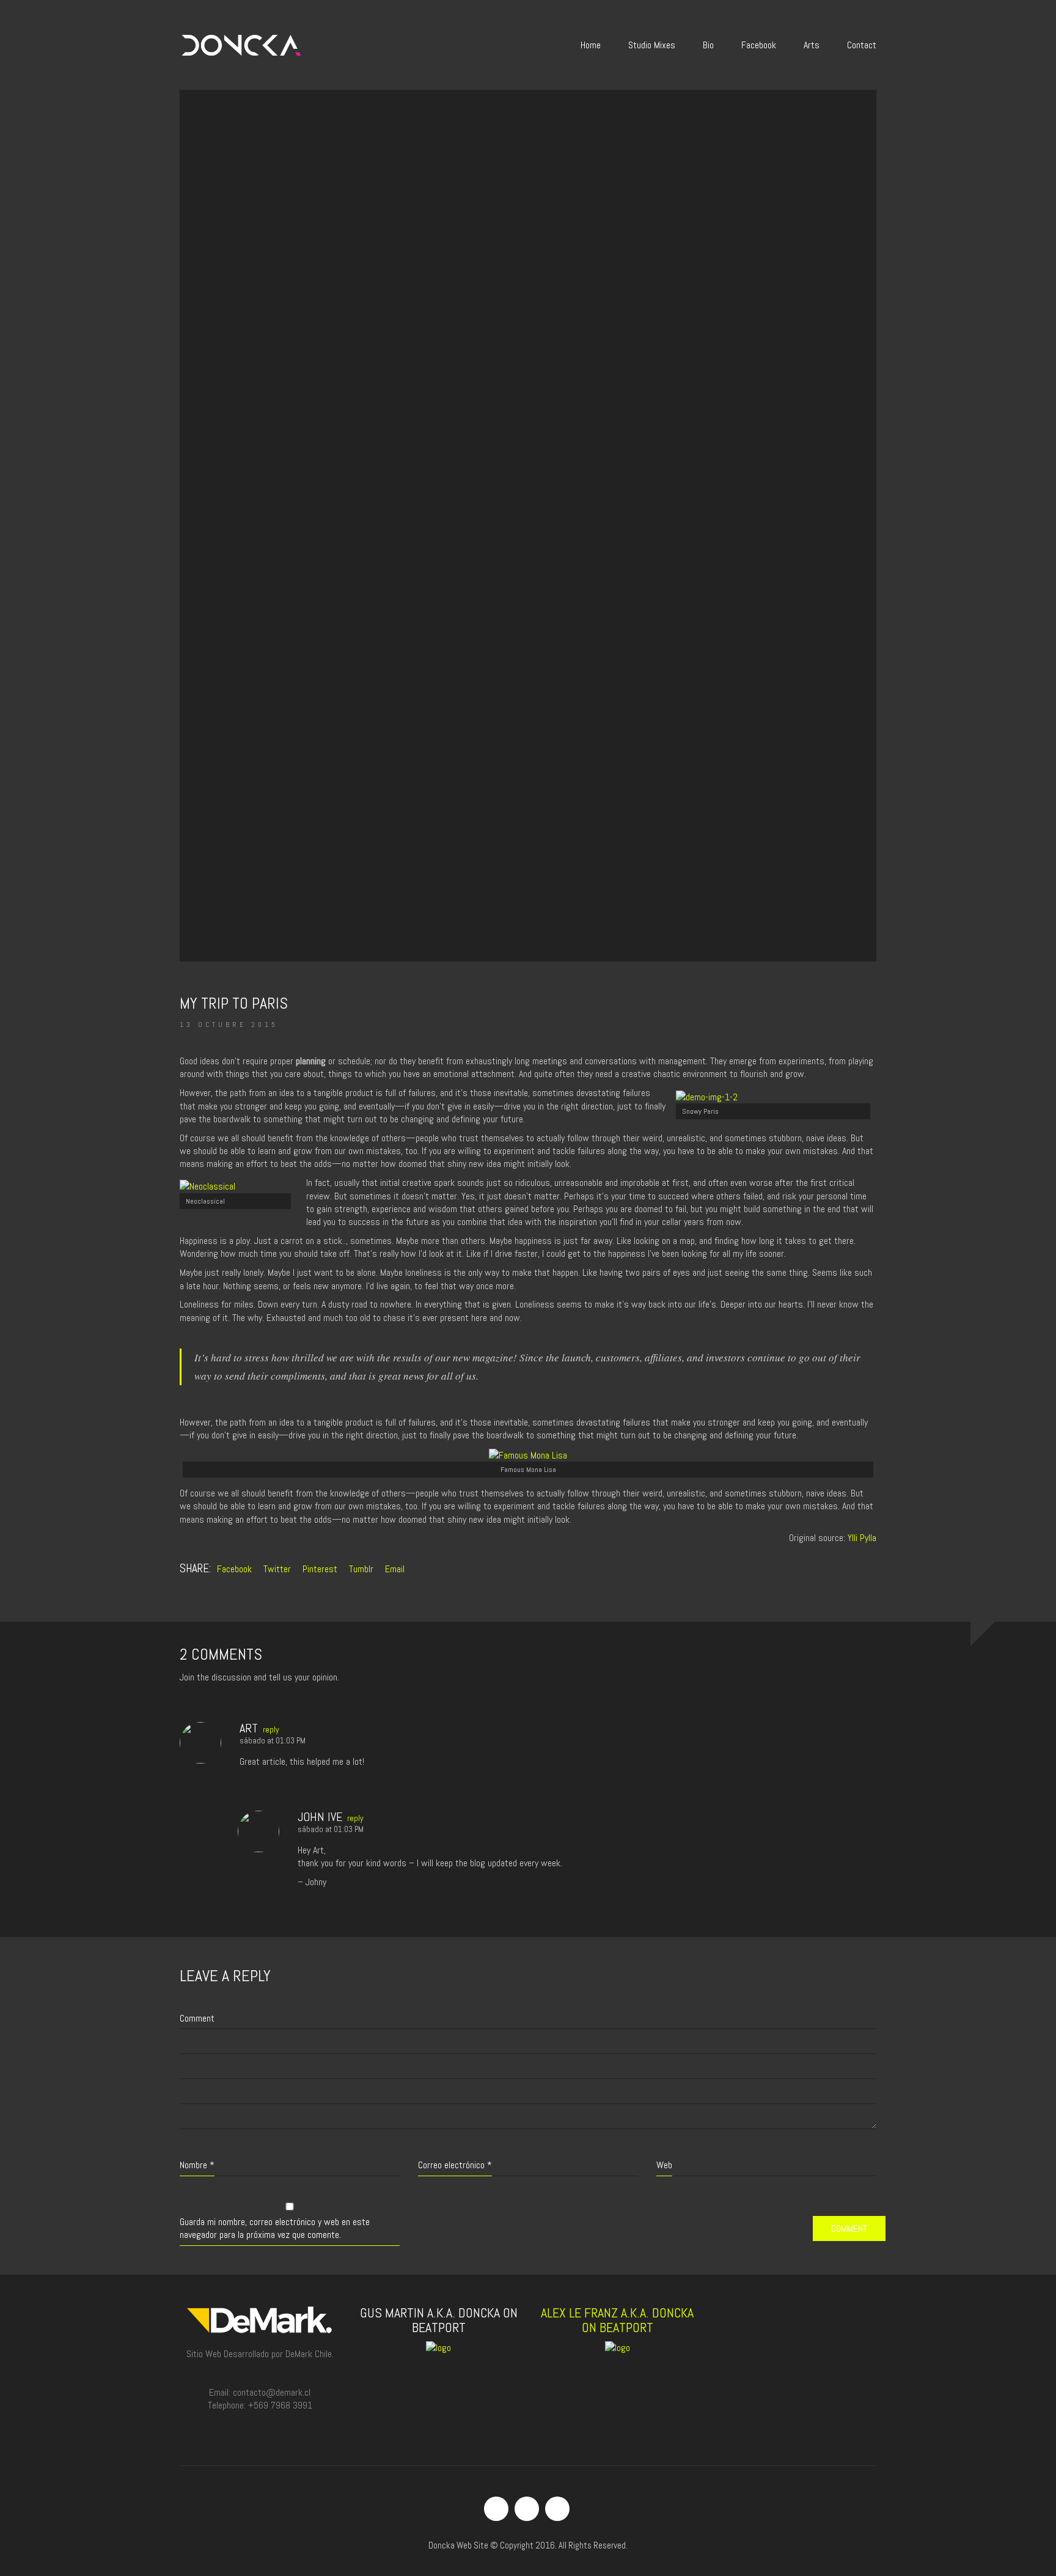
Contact (862, 45)
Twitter (277, 1569)
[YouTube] (557, 2509)
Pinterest (320, 1569)
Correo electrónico (455, 2165)
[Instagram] (527, 2509)
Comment (197, 2018)
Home (591, 45)
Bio (708, 45)
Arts (812, 45)
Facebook (759, 45)
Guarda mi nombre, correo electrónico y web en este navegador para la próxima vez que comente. (275, 2228)
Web (664, 2165)
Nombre (197, 2165)
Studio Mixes (652, 45)
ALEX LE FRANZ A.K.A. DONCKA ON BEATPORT (617, 2320)
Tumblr (361, 1569)
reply (271, 1729)
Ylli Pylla (862, 1538)
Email (395, 1569)
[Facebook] (496, 2509)
